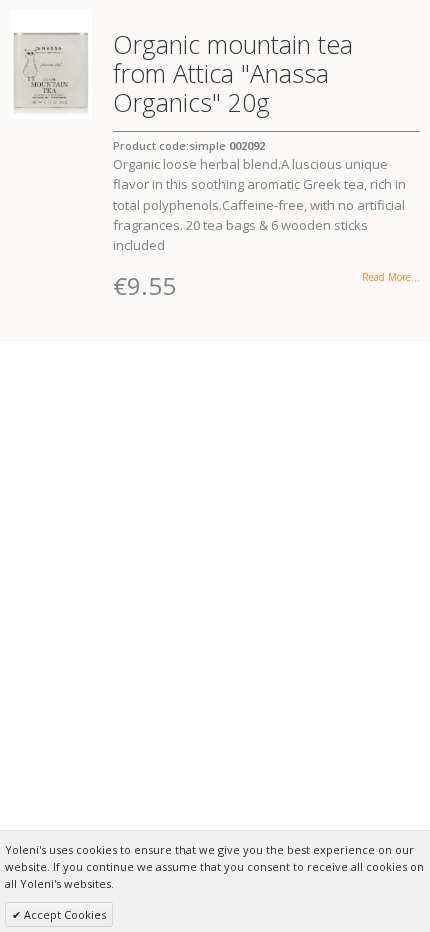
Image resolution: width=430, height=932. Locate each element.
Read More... (391, 277)
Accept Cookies (63, 914)
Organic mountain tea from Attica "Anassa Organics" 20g (233, 73)
